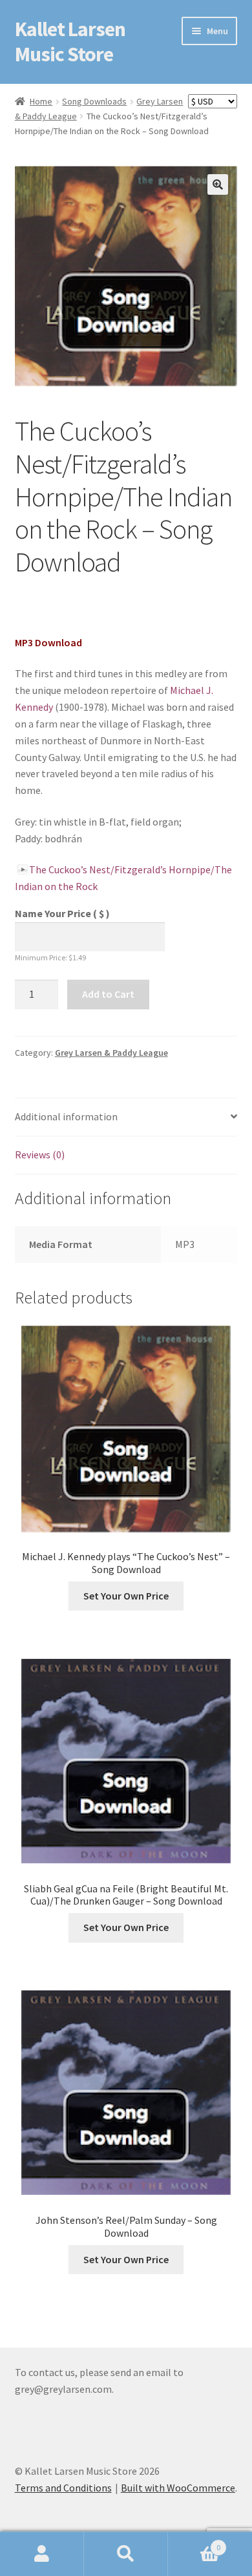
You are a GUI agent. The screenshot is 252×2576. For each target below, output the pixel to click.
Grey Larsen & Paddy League (111, 1053)
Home (41, 101)
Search (126, 2554)
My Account (42, 2554)
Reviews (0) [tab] (40, 1154)
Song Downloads (94, 101)
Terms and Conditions (63, 2488)
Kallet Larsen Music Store (70, 42)
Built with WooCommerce (178, 2488)
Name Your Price (62, 913)
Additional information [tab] (66, 1116)
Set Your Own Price (126, 1596)
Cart (194, 2543)
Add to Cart (108, 994)
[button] (218, 184)
